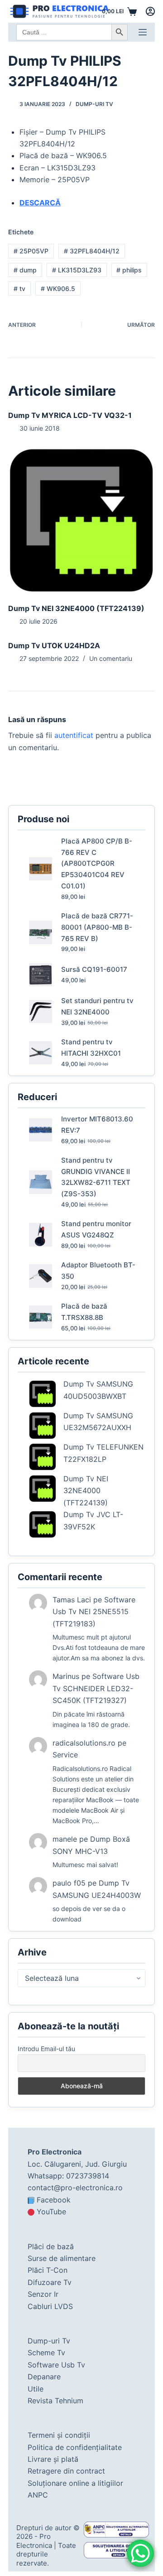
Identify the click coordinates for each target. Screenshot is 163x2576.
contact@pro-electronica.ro (75, 2188)
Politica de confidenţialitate (75, 2447)
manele (65, 1839)
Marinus (66, 1676)
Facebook (54, 2200)
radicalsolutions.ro (84, 1743)
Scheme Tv (46, 2353)
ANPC (38, 2495)
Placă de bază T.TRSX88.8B (84, 1312)
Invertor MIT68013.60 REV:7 (97, 1125)
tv (19, 289)
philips (129, 270)
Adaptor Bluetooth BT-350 (98, 1271)
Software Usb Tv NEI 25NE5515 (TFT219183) (94, 1612)
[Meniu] (143, 32)
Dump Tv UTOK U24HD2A (54, 645)
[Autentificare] (150, 11)
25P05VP (31, 251)
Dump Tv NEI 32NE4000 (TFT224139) (76, 608)
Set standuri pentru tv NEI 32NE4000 (97, 1006)
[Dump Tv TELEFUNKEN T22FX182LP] (43, 1457)
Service (65, 1755)
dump (25, 270)
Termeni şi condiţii (59, 2435)
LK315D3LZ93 (77, 270)
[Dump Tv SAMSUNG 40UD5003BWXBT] (43, 1394)
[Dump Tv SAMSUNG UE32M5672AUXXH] (43, 1426)
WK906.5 (58, 289)
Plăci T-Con (48, 2270)
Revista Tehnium (55, 2401)
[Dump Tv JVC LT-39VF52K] (43, 1524)
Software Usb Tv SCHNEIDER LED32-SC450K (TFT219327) (96, 1688)
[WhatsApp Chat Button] (140, 2553)
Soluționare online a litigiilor (75, 2483)
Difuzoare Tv (50, 2282)
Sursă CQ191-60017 (94, 969)
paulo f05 (69, 1883)
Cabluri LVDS (50, 2306)
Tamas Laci (72, 1600)
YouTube (51, 2212)
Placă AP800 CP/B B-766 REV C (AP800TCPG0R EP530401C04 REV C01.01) (97, 864)
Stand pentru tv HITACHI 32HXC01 (91, 1048)
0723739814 (88, 2176)
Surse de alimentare (62, 2258)
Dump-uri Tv (94, 104)
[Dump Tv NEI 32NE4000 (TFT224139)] (81, 520)
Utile (36, 2389)
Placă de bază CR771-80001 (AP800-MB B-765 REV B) (97, 927)
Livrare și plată (53, 2459)
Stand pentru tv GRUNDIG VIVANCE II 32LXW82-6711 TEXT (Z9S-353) (96, 1177)
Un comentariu (111, 658)
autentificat (74, 735)
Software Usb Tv (56, 2365)
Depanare (44, 2377)
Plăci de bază (51, 2246)
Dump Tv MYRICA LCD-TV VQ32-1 (70, 415)
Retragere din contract (66, 2471)
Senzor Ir (43, 2294)
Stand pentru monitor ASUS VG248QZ (96, 1229)
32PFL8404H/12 (92, 251)
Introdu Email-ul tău (46, 2049)
